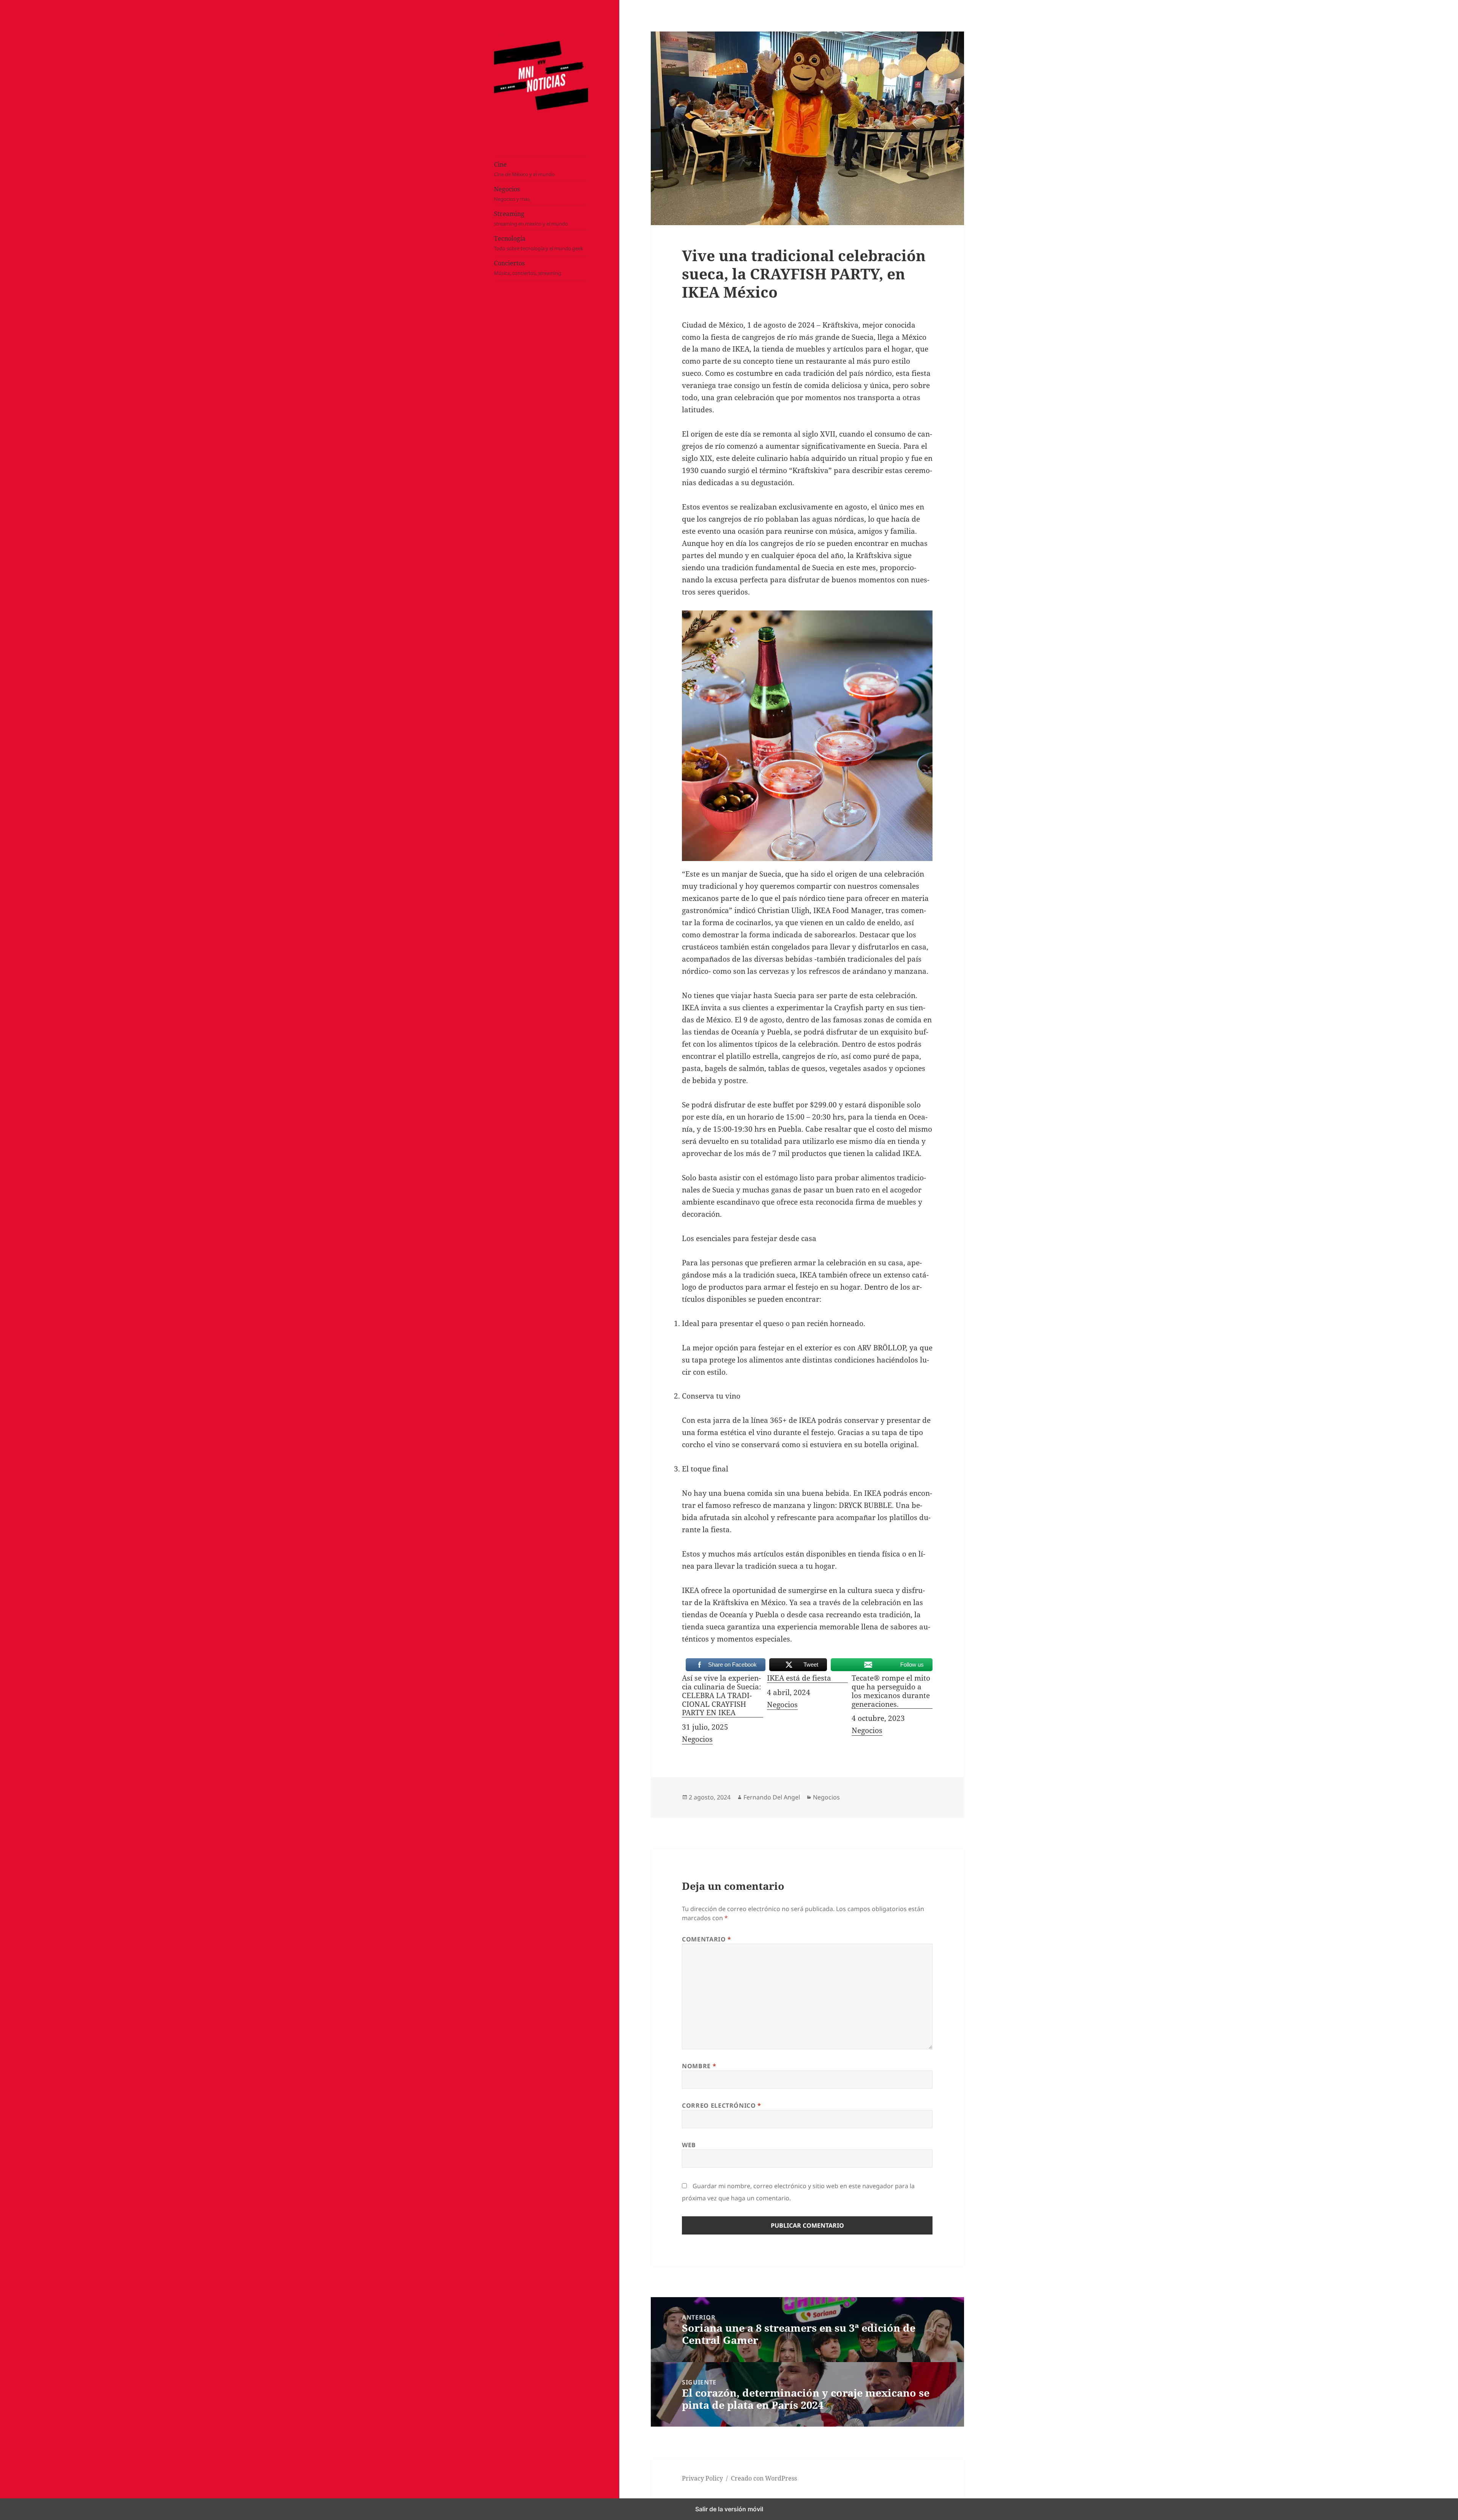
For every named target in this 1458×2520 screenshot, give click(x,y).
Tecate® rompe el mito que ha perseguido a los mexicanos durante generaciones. (891, 1691)
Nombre (699, 2066)
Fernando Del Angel (772, 1797)
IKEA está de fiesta (799, 1678)
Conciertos (528, 268)
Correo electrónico (722, 2105)
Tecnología (539, 243)
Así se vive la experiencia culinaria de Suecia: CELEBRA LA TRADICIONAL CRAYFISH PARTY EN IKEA (721, 1696)
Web (689, 2145)
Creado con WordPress (764, 2478)
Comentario (707, 1939)
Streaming (531, 218)
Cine (524, 169)
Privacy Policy (702, 2478)
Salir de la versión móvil (729, 2509)
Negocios (512, 194)
